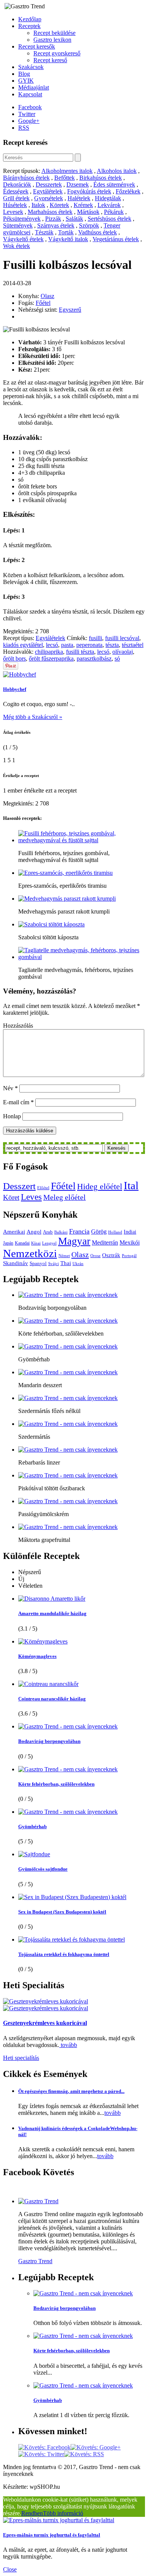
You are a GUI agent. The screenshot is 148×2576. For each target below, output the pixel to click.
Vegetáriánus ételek (116, 239)
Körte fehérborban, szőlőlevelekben (56, 1784)
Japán (8, 1243)
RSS (24, 128)
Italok (38, 205)
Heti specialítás (21, 2058)
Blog (24, 74)
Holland (115, 1232)
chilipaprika (49, 652)
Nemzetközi (30, 1253)
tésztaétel (133, 645)
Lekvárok (109, 205)
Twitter (27, 114)
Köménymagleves (37, 1656)
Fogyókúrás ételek (89, 191)
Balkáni (61, 1232)
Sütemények (18, 225)
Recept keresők (37, 46)
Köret (11, 1197)
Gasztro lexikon (52, 40)
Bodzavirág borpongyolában (49, 1741)
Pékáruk (114, 212)
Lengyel (49, 1243)
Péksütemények (22, 219)
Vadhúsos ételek (98, 232)
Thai (66, 1263)
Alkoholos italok (117, 171)
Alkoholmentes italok (67, 171)
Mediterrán (105, 1243)
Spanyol (38, 1263)
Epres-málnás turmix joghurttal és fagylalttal (52, 2535)
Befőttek (65, 178)
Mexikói (130, 1243)
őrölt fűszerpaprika (51, 659)
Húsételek (15, 205)
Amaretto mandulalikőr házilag (52, 1613)
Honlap (12, 1116)
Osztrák (111, 1255)
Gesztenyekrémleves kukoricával (45, 2023)
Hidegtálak (108, 198)
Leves (31, 1197)
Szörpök (89, 225)
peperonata (89, 645)
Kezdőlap (30, 19)
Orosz (95, 1256)
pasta (67, 645)
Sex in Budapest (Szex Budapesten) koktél (62, 1912)
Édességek (16, 191)
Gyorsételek (49, 198)
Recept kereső (50, 60)
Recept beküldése (54, 33)
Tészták (44, 232)
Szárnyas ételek (56, 225)
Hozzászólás (18, 1026)
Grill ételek (16, 198)
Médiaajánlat (34, 87)
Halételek (79, 198)
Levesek (13, 212)
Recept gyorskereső (57, 53)
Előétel (43, 1188)
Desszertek (49, 184)
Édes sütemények (114, 184)
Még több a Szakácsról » (33, 717)
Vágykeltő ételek (23, 239)
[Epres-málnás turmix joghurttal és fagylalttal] (59, 2520)
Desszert (19, 1186)
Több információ (63, 2513)
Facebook (30, 107)
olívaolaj (123, 652)
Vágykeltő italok (68, 239)
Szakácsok (31, 67)
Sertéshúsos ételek (109, 219)
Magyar (74, 1241)
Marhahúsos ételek (50, 212)
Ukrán (78, 1264)
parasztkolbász (94, 659)
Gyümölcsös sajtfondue (43, 1869)
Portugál (129, 1256)
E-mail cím (18, 1102)
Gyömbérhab (32, 1826)
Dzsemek (78, 184)
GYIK (26, 81)
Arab (48, 1232)
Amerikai (14, 1231)
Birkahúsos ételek (101, 178)
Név (10, 1088)
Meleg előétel (65, 1197)
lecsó (52, 645)
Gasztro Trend (35, 2261)
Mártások (88, 212)
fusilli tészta (80, 652)
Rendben (32, 2513)
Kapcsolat (30, 94)
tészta (112, 645)
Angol (34, 1232)
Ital (131, 1185)
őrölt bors (14, 659)
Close (10, 2569)
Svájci (54, 1264)
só (117, 659)
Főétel (43, 303)
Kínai (36, 1243)
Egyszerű (70, 310)
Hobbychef (15, 689)
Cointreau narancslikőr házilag (52, 1699)
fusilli (95, 638)
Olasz (47, 296)
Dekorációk (17, 184)
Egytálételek (48, 191)
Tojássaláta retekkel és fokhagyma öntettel (64, 1954)
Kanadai (22, 1243)
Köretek (59, 205)
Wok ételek (17, 246)
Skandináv (16, 1263)
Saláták (74, 219)
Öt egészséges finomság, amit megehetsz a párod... (71, 2091)
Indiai (130, 1232)
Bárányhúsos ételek (26, 178)
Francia (79, 1231)
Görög (99, 1232)
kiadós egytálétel (23, 645)
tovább (68, 2045)
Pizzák (53, 219)
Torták (66, 232)
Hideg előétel (100, 1187)
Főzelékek (128, 191)
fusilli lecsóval (122, 638)
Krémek (83, 205)
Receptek (29, 26)
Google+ (29, 121)
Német (64, 1256)
